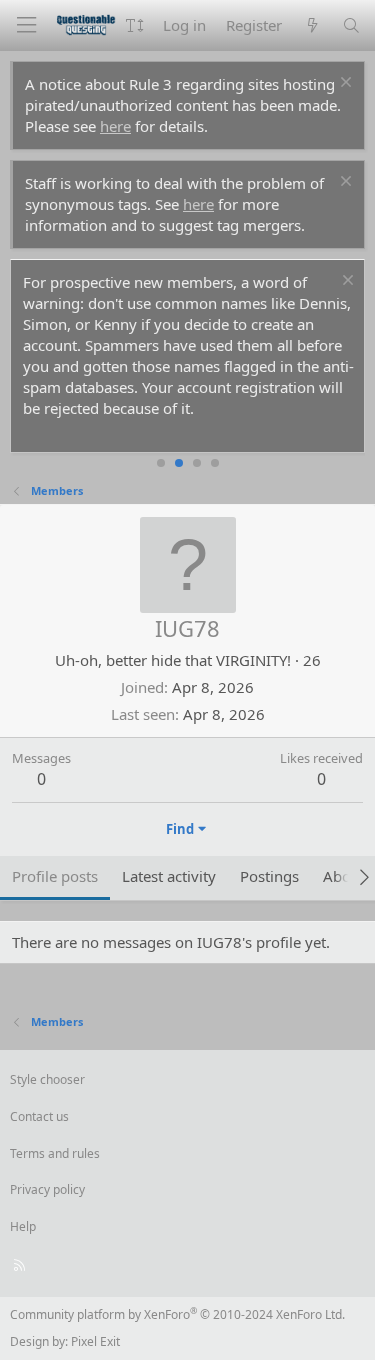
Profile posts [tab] (55, 876)
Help (23, 1226)
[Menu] (26, 25)
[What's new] (311, 25)
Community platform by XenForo (177, 1314)
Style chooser (47, 1079)
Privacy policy (47, 1189)
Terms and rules (55, 1153)
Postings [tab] (269, 876)
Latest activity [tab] (169, 876)
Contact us (39, 1116)
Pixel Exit (95, 1341)
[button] (134, 25)
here (115, 126)
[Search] (351, 25)
